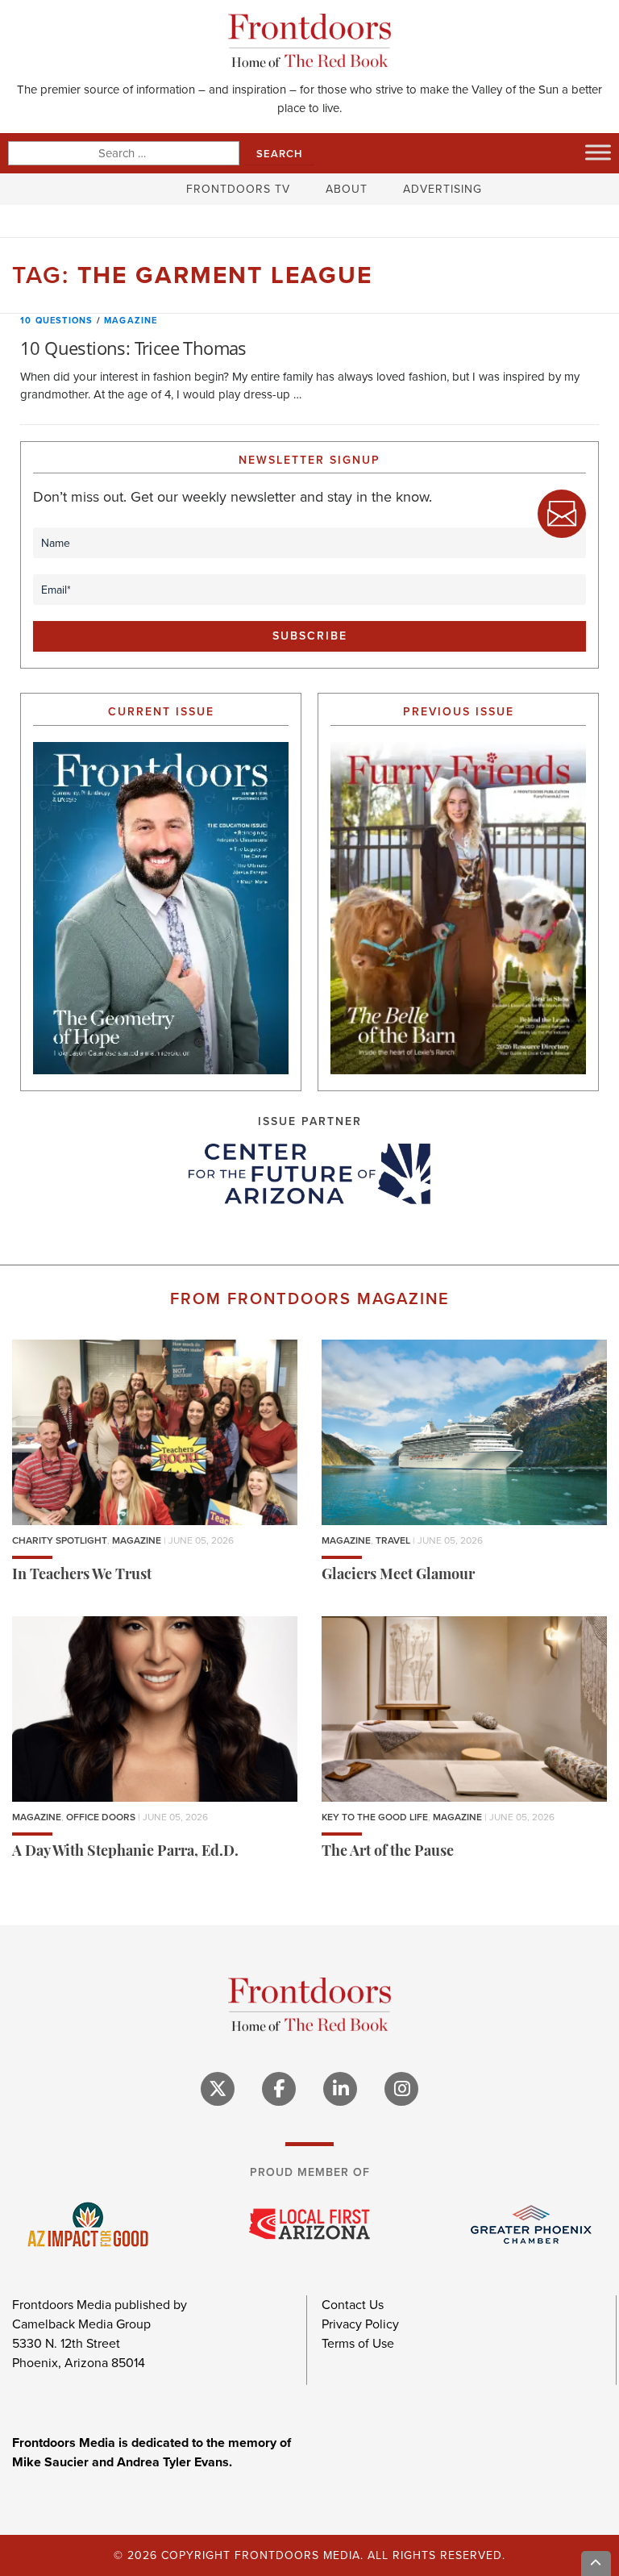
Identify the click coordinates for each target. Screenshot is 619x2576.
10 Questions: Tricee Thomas (133, 348)
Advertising (442, 189)
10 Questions (56, 320)
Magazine (131, 320)
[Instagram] (401, 2089)
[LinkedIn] (340, 2089)
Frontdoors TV (238, 189)
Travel (393, 1540)
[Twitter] (218, 2089)
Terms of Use (358, 2343)
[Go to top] (596, 2563)
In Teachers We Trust (82, 1576)
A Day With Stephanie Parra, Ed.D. (125, 1853)
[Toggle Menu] (598, 152)
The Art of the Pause (388, 1853)
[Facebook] (279, 2089)
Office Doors (101, 1817)
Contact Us (353, 2305)
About (347, 189)
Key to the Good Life (375, 1817)
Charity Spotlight (60, 1540)
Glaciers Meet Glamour (398, 1576)
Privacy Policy (360, 2324)
